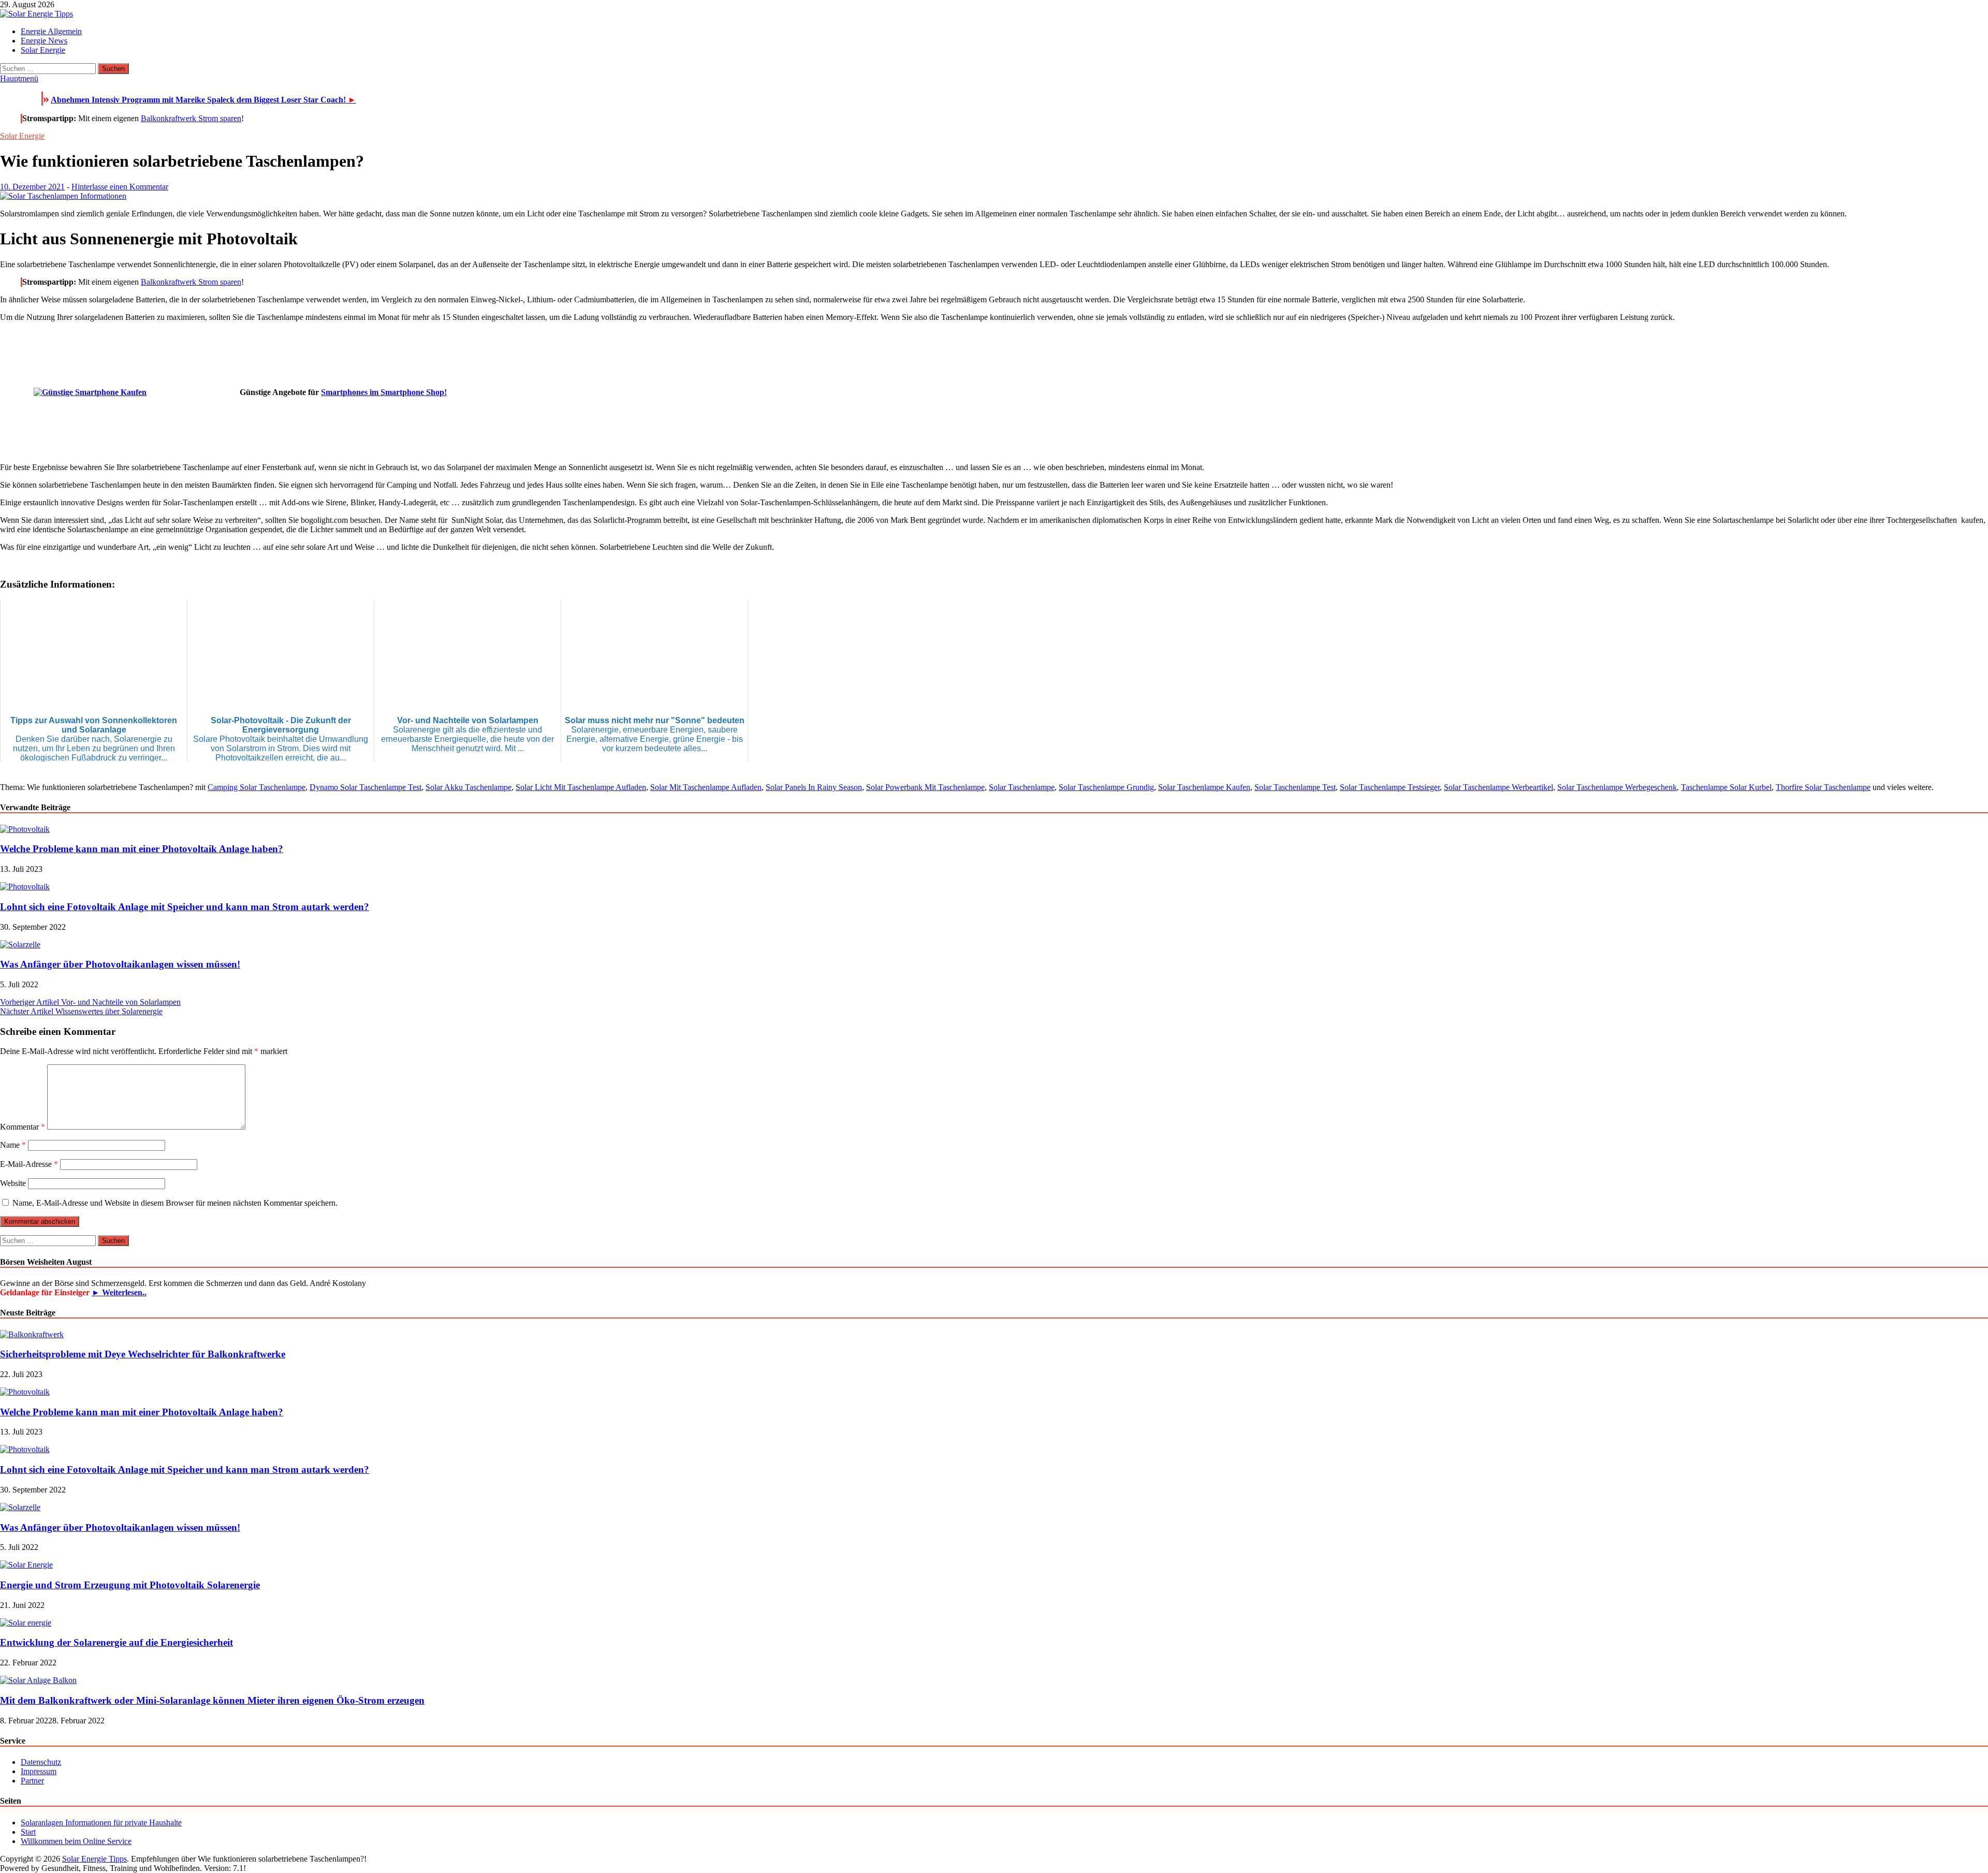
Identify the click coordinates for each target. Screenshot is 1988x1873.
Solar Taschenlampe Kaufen (1204, 787)
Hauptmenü (19, 78)
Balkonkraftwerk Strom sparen (191, 118)
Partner (32, 1781)
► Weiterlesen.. (119, 1292)
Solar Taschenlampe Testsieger (1390, 787)
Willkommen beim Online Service (76, 1841)
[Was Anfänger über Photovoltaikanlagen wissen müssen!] (20, 945)
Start (28, 1832)
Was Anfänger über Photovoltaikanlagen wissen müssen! (120, 964)
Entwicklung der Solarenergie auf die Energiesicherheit (116, 1642)
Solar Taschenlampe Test (1295, 787)
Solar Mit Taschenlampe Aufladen (706, 787)
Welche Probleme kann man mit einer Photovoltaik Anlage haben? (142, 849)
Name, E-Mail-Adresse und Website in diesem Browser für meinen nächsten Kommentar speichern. (175, 1203)
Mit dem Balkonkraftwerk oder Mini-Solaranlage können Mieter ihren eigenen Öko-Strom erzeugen (212, 1700)
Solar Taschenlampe (1022, 787)
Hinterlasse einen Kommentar (120, 187)
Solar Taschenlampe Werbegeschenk (1617, 787)
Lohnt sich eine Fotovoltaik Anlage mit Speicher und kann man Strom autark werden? (185, 907)
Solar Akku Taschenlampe (469, 787)
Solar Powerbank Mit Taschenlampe (925, 787)
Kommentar (23, 1127)
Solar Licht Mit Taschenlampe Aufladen (581, 787)
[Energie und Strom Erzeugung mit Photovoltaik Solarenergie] (26, 1565)
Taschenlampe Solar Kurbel (1726, 787)
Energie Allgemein (51, 31)
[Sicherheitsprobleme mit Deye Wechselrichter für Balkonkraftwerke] (32, 1334)
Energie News (44, 41)
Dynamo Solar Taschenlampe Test (366, 787)
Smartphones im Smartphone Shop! (384, 392)
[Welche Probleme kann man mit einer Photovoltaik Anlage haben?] (25, 829)
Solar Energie (43, 50)
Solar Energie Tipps (94, 1859)
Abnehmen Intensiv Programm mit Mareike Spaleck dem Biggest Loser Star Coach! (203, 100)
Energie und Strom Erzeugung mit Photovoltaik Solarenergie (130, 1585)
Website (13, 1183)
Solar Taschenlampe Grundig (1106, 787)
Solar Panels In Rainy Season (814, 787)
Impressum (39, 1771)
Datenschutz (41, 1762)
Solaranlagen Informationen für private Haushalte (101, 1823)
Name (13, 1145)
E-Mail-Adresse (29, 1164)
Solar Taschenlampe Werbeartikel (1499, 787)
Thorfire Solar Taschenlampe (1823, 787)
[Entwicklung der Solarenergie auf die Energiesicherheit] (26, 1623)
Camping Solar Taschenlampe (257, 787)
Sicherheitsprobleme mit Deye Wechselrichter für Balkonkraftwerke (143, 1354)
